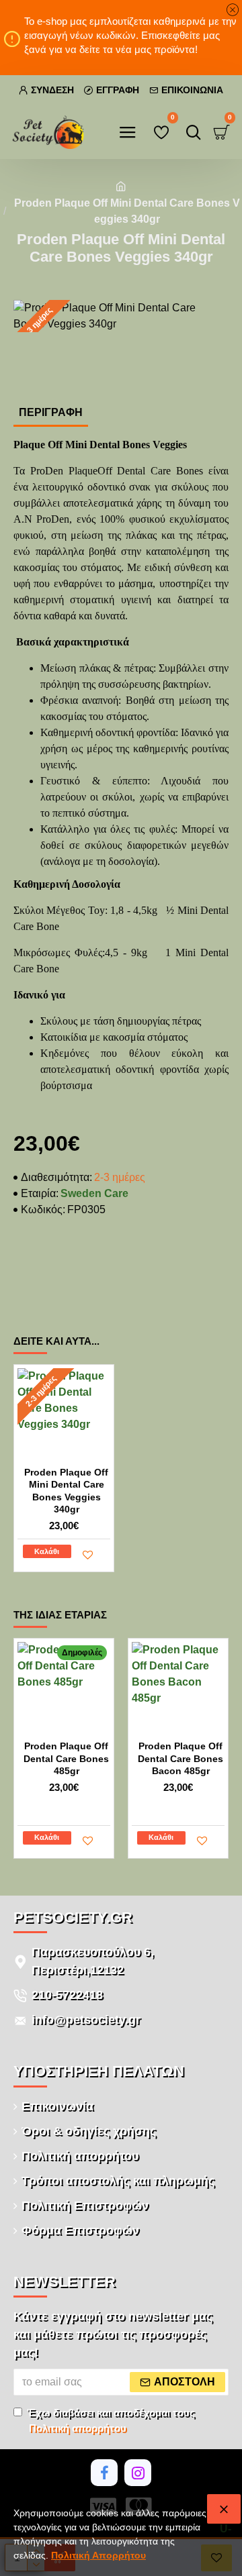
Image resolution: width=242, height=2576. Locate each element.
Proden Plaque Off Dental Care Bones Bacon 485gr (180, 1758)
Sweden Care (94, 1193)
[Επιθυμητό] (88, 1555)
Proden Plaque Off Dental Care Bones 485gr (66, 1758)
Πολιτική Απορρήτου (98, 2555)
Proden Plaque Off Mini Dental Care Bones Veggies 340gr (66, 1491)
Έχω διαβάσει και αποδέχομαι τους (111, 2420)
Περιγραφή (51, 412)
